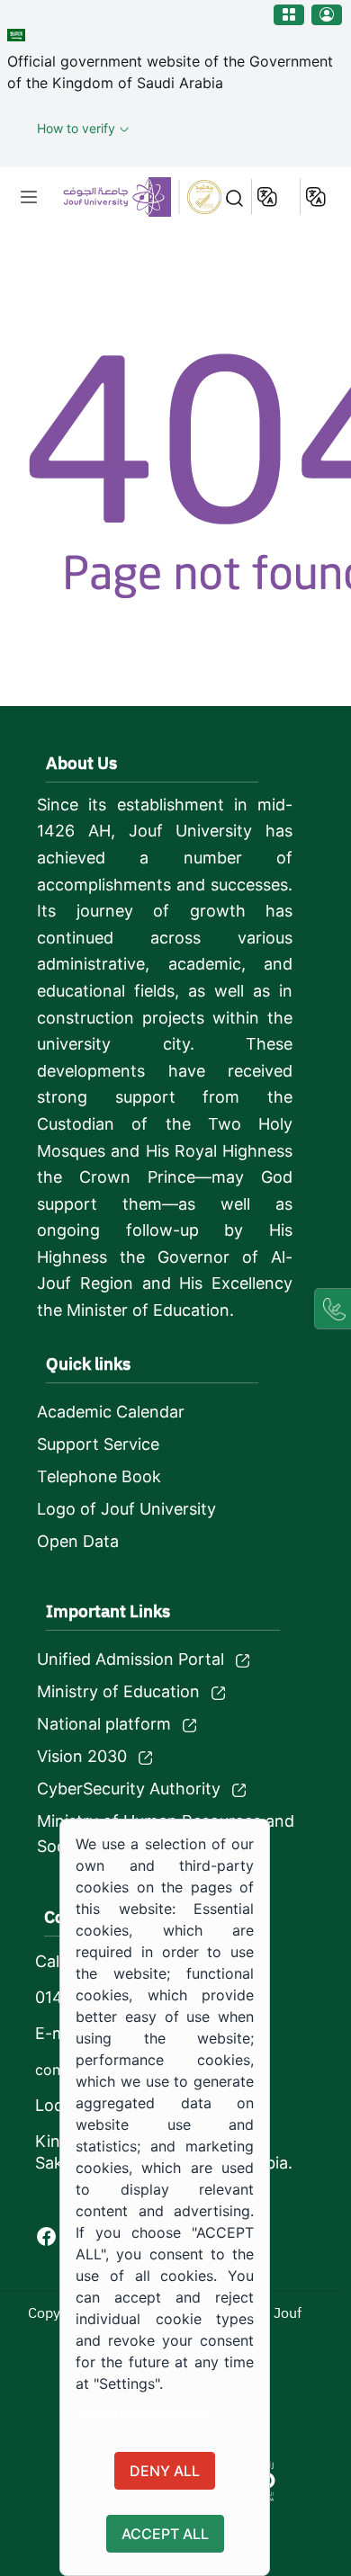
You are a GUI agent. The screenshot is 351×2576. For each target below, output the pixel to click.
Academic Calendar (111, 1412)
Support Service (98, 1444)
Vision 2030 (82, 1756)
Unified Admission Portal (130, 1659)
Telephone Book (99, 1476)
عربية (317, 197)
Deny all (165, 2471)
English (269, 197)
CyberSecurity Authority (129, 1789)
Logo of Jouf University (126, 1509)
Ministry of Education (118, 1691)
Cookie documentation (142, 2412)
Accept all (165, 2534)
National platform (104, 1724)
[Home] (125, 197)
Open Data (78, 1541)
